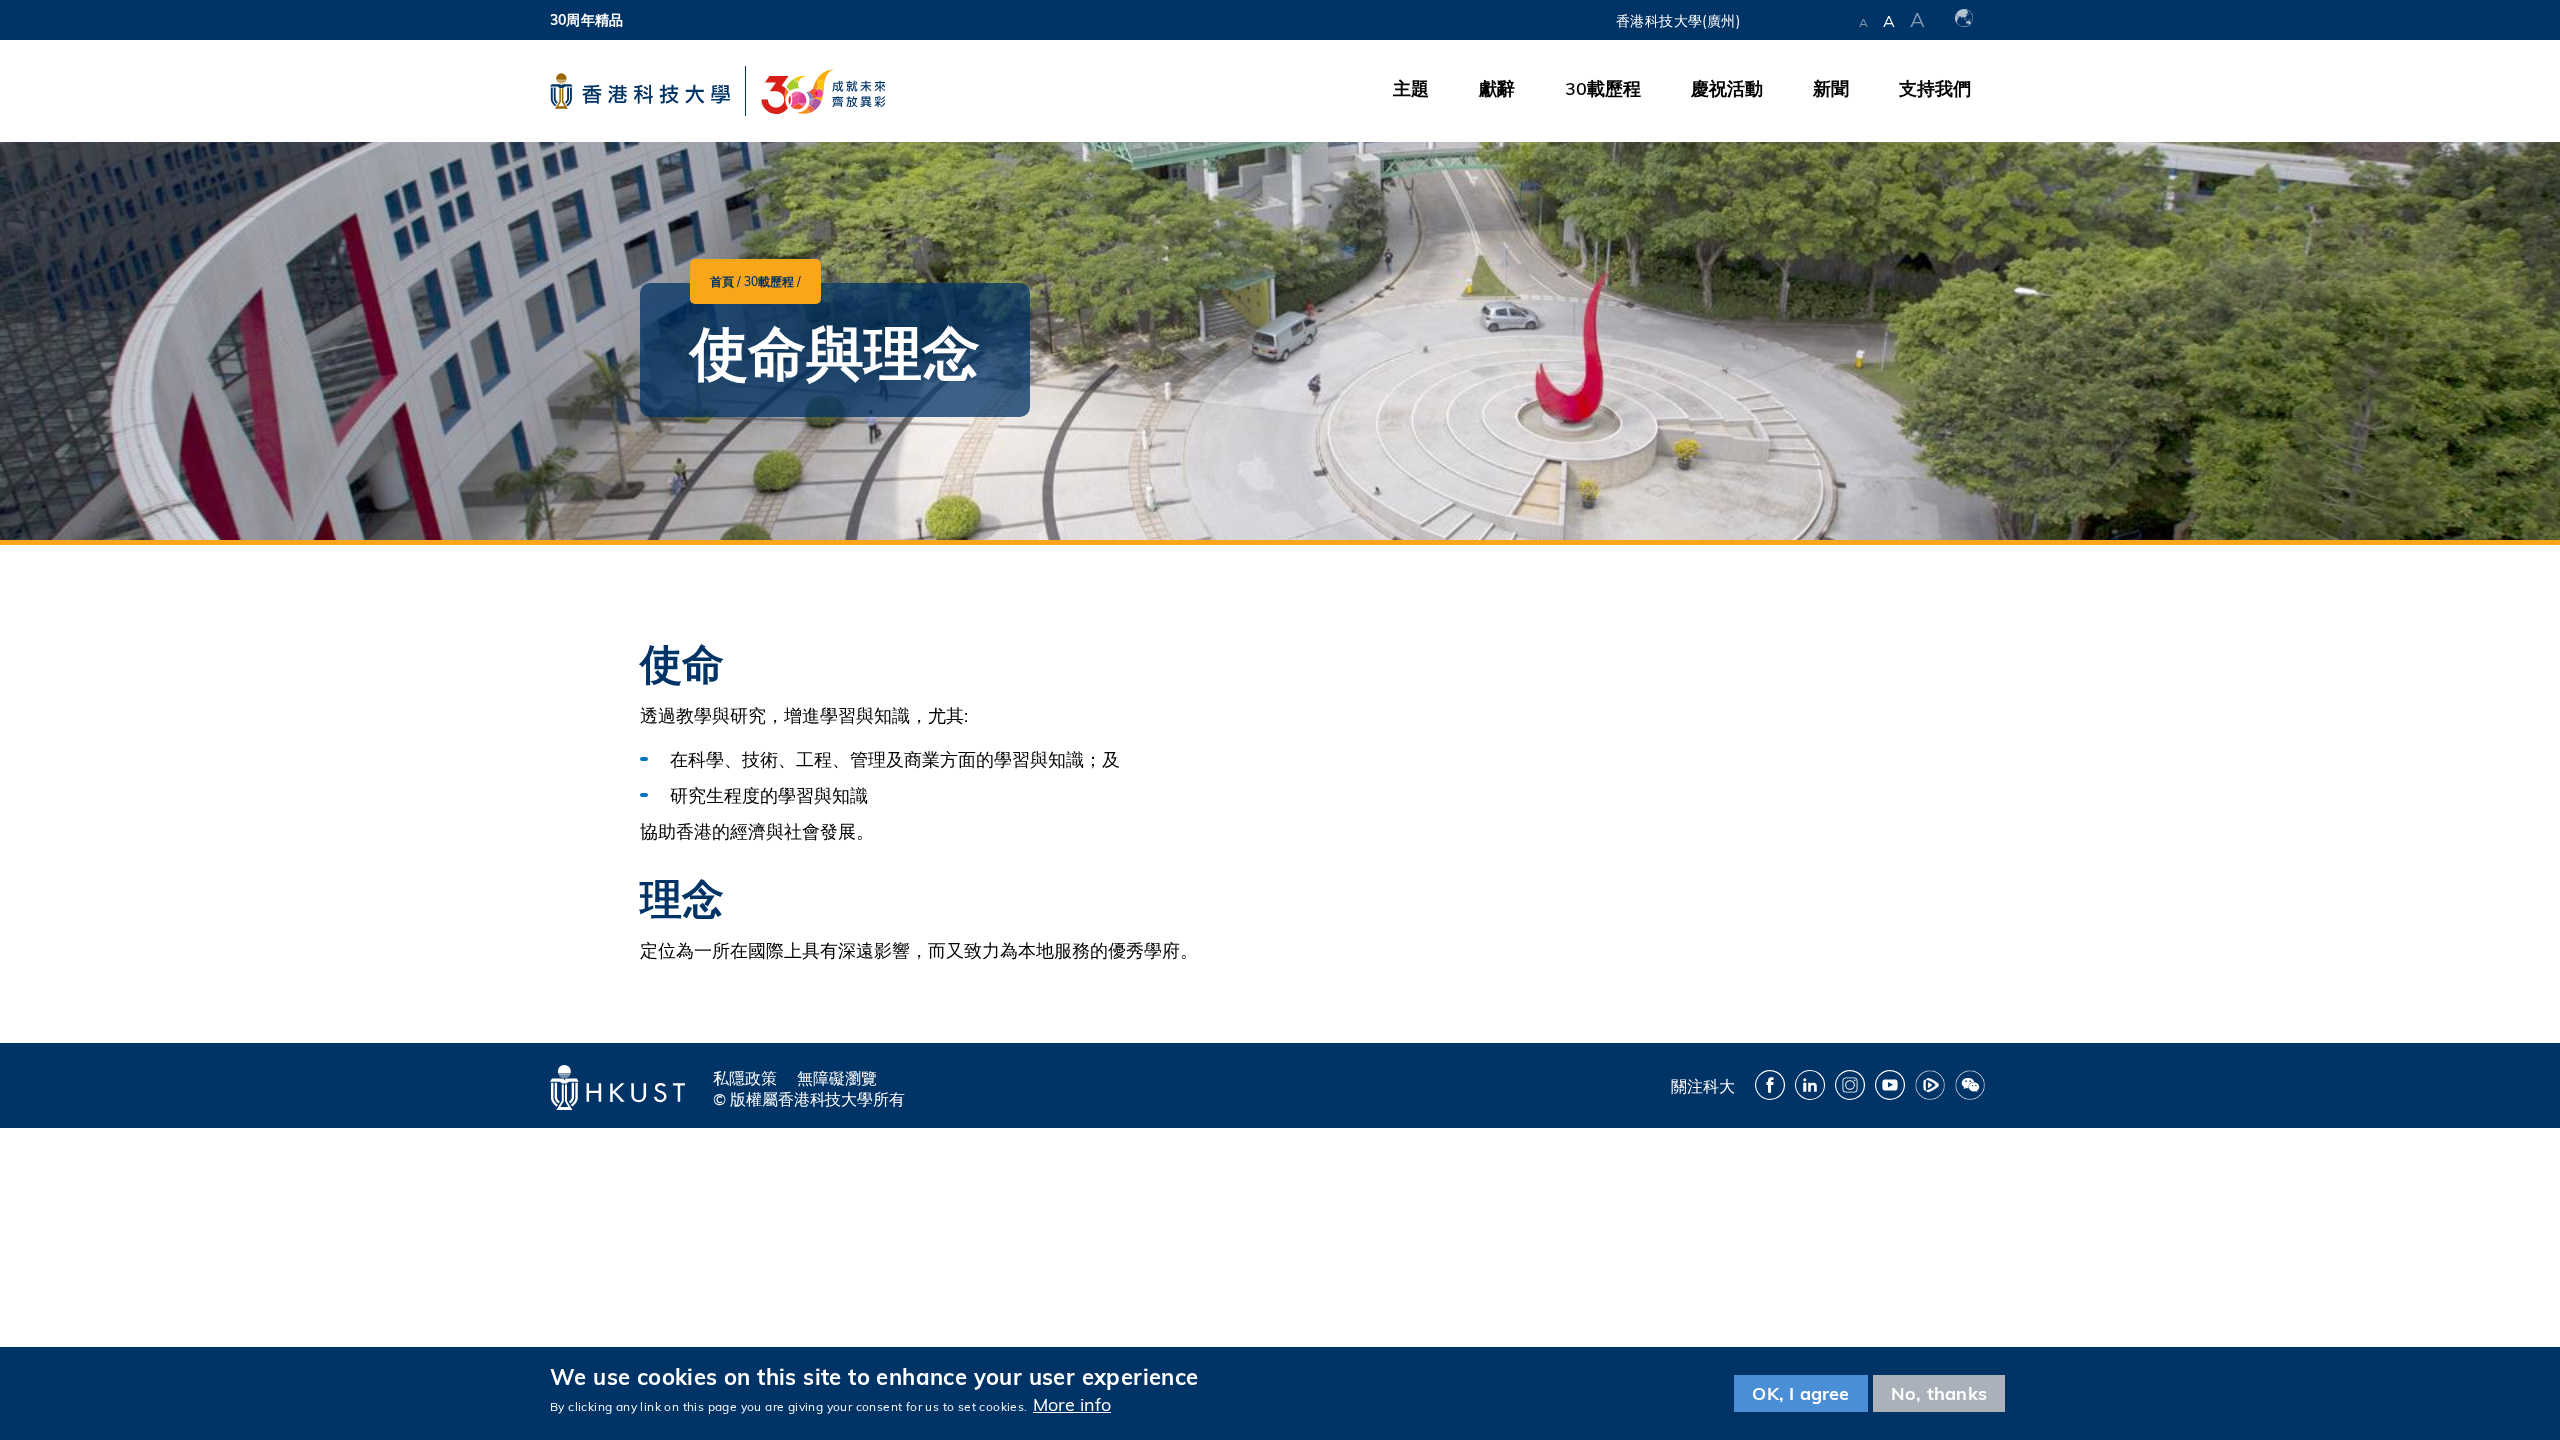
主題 (1411, 88)
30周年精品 (586, 20)
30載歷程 (1603, 88)
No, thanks (1939, 1393)
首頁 (722, 281)
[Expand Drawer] (1799, 20)
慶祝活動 (1727, 88)
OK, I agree (1800, 1393)
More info (1072, 1404)
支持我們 (1935, 88)
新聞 (1831, 88)
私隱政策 (745, 1078)
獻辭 (1497, 88)
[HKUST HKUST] (640, 91)
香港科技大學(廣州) (1678, 21)
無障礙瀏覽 (837, 1078)
